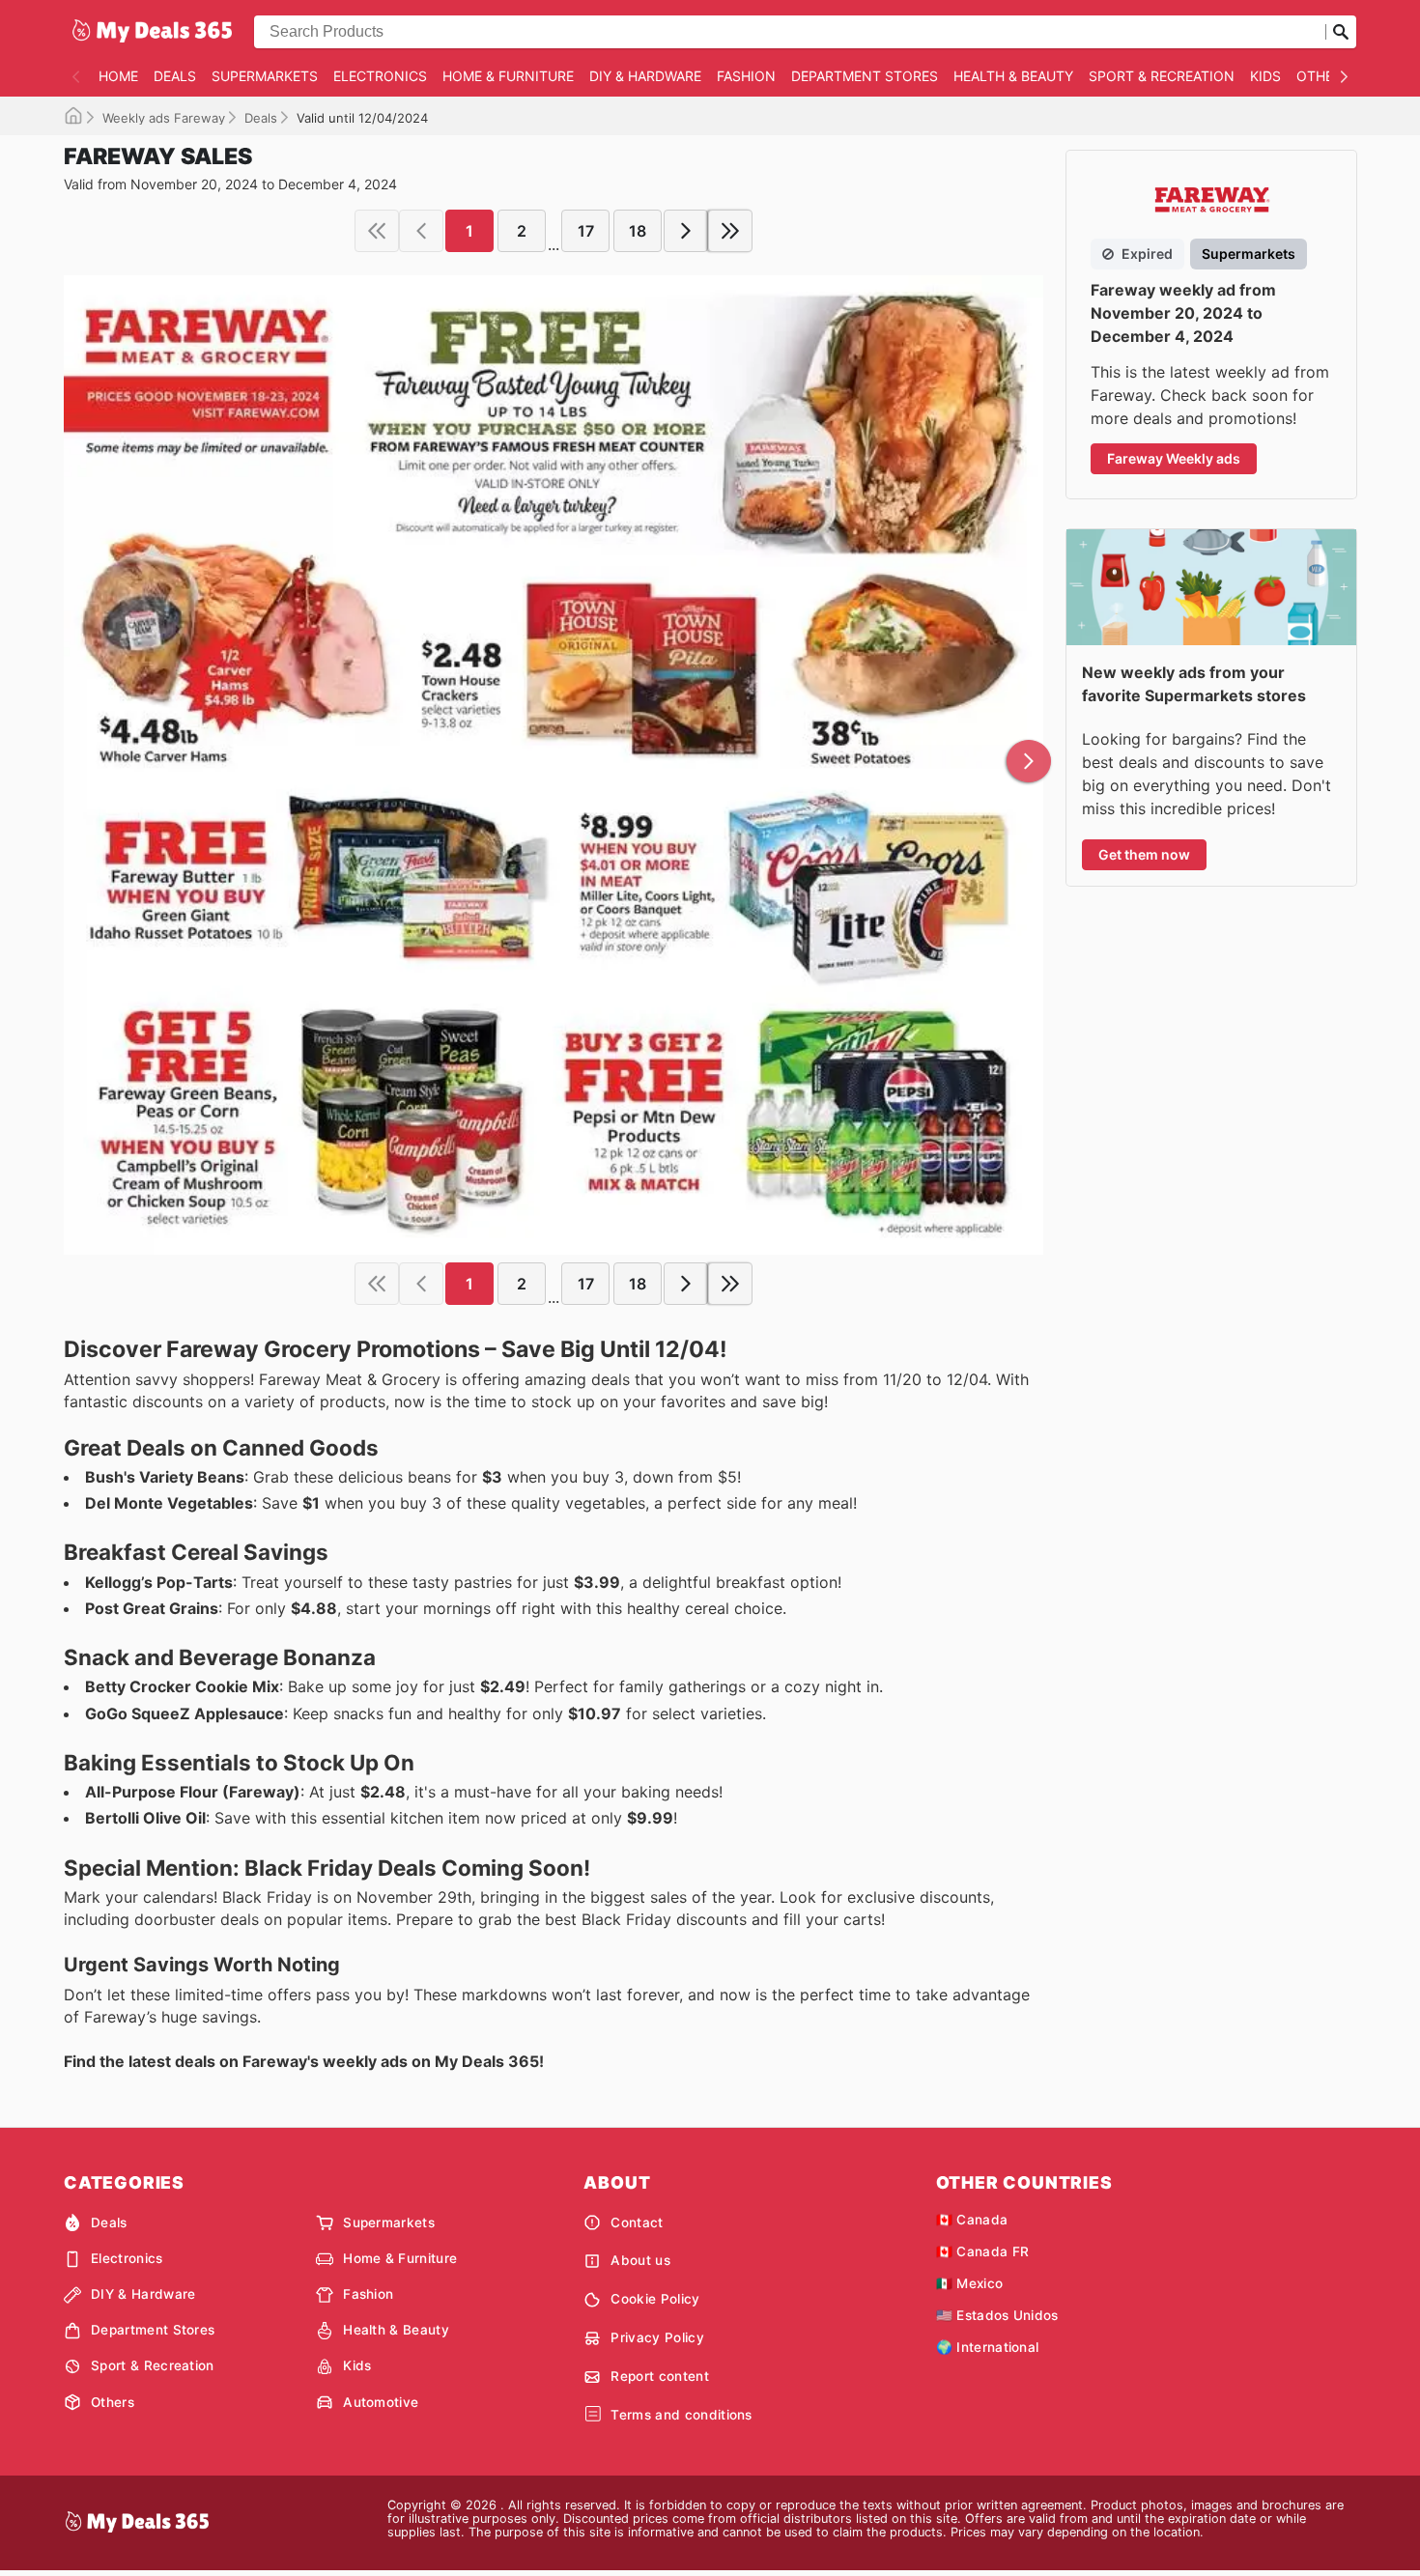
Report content (659, 2376)
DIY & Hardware (645, 76)
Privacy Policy (657, 2337)
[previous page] (421, 231)
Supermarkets (265, 76)
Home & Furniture (508, 76)
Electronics (380, 76)
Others (1323, 76)
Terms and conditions (681, 2415)
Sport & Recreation (1162, 76)
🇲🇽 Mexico (970, 2283)
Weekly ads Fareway (164, 118)
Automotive (381, 2402)
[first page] (377, 231)
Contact (637, 2222)
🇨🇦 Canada (972, 2220)
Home (118, 76)
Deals (175, 76)
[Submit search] (1341, 32)
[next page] (686, 231)
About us (640, 2260)
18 (638, 231)
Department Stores (865, 76)
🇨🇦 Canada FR (983, 2251)
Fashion (746, 76)
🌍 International (988, 2347)
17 (586, 231)
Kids (1265, 76)
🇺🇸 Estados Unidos (997, 2315)
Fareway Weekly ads (1174, 458)
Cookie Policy (655, 2299)
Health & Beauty (1013, 76)
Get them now (1144, 854)
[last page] (730, 231)
